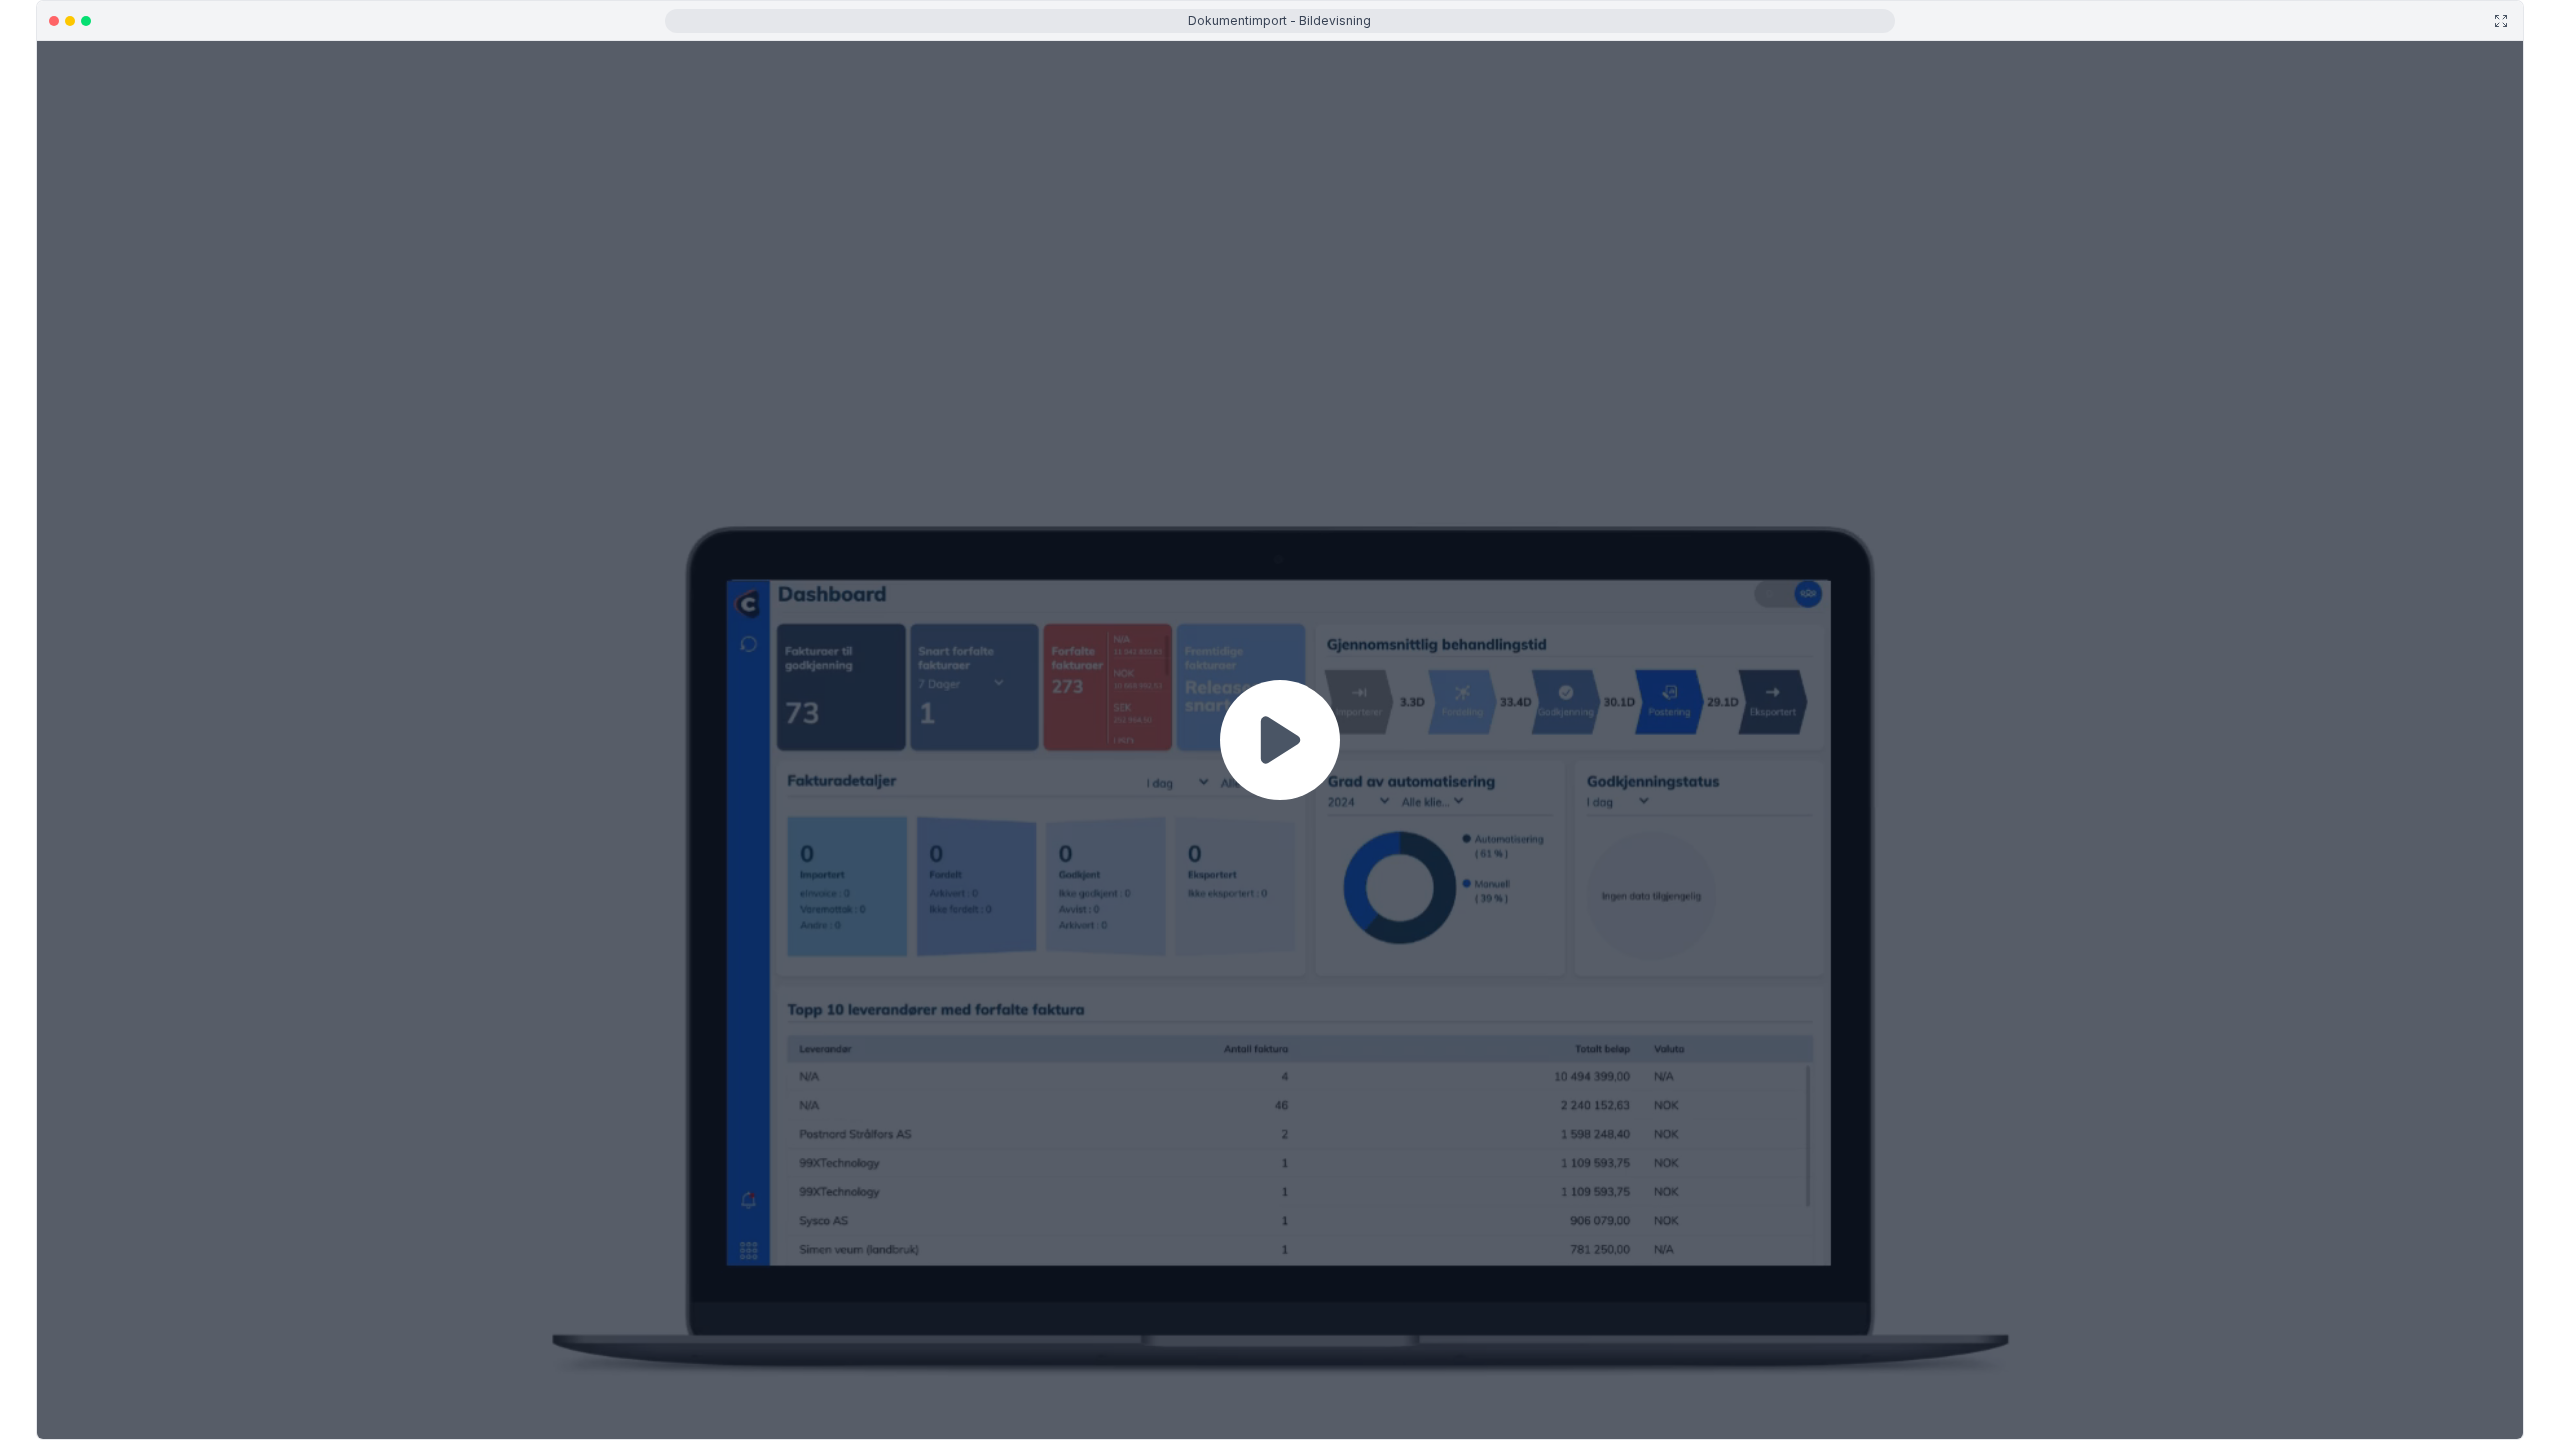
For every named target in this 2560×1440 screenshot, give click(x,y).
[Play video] (1280, 740)
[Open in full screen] (2501, 21)
